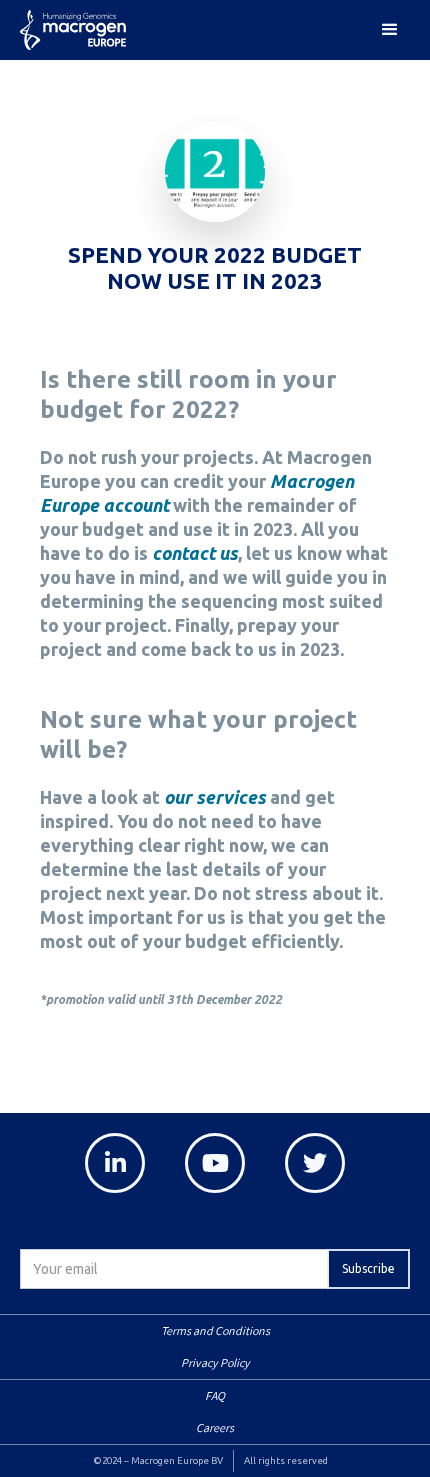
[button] (390, 30)
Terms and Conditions (215, 1330)
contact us (195, 553)
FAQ (215, 1395)
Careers (215, 1427)
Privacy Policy (215, 1362)
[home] (81, 33)
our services (215, 797)
